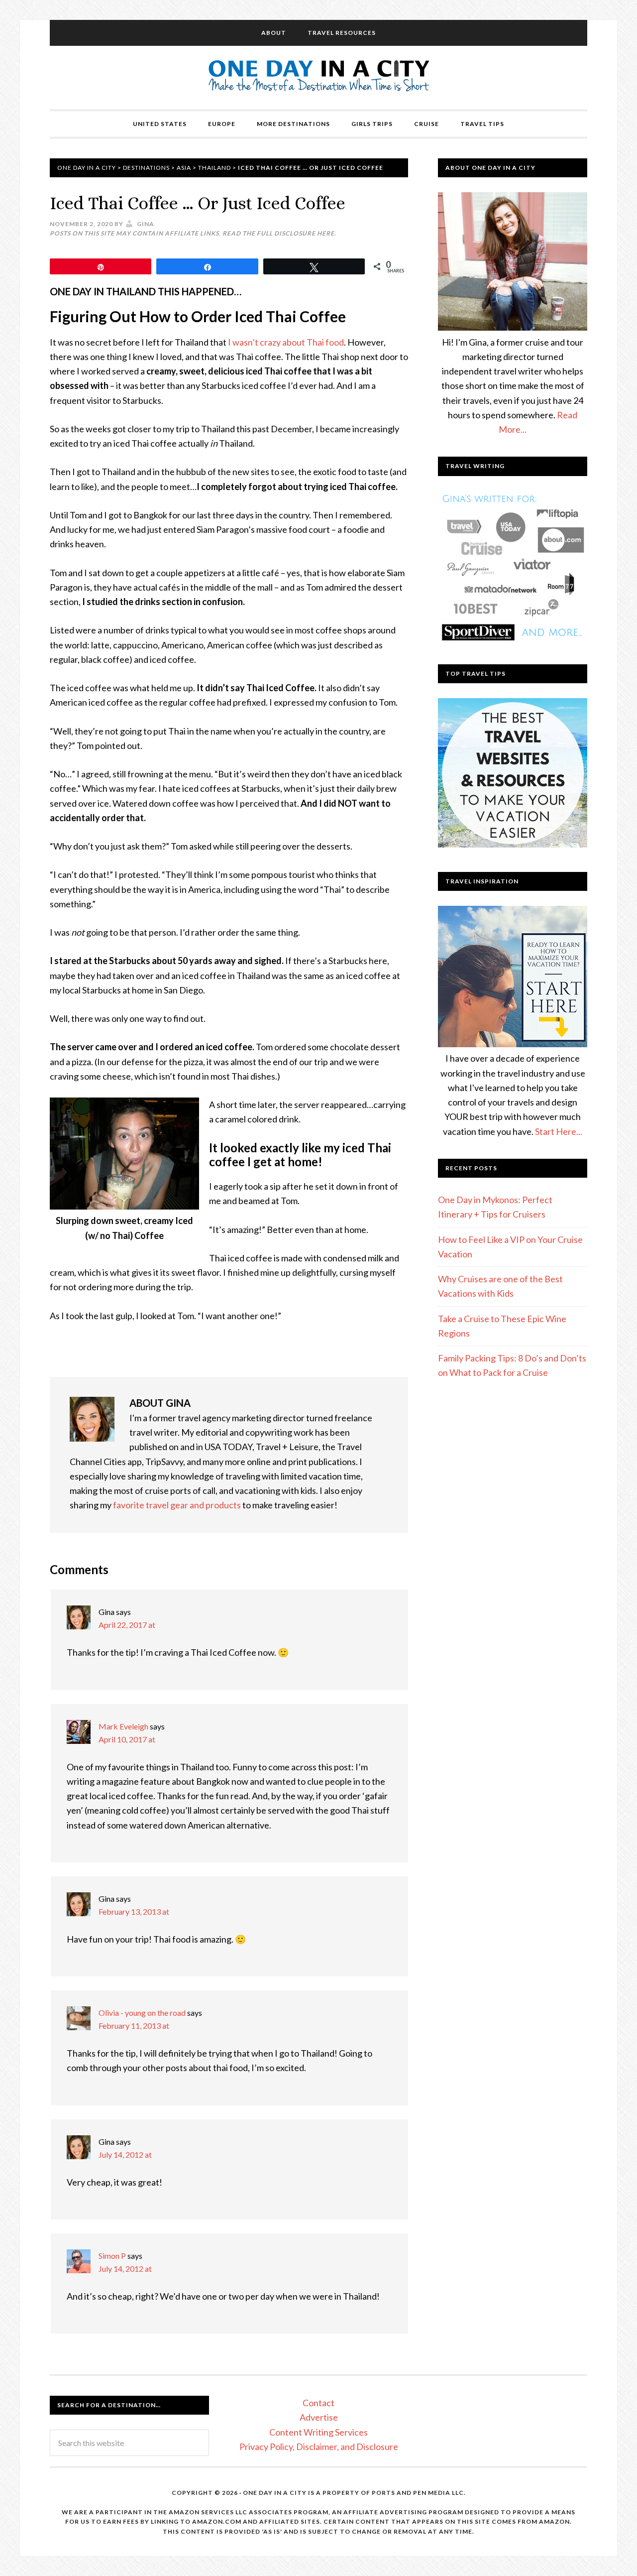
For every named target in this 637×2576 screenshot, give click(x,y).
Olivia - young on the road (142, 2013)
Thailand (214, 168)
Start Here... (559, 1131)
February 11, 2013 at (134, 2025)
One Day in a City (319, 78)
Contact (318, 2403)
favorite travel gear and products (177, 1505)
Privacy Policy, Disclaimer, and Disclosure (319, 2447)
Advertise (319, 2417)
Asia (184, 168)
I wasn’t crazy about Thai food (286, 342)
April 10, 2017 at (127, 1739)
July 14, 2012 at (125, 2154)
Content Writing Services (318, 2432)
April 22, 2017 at (127, 1625)
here (326, 233)
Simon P (112, 2256)
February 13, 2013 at (134, 1911)
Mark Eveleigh (123, 1726)
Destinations (146, 168)
